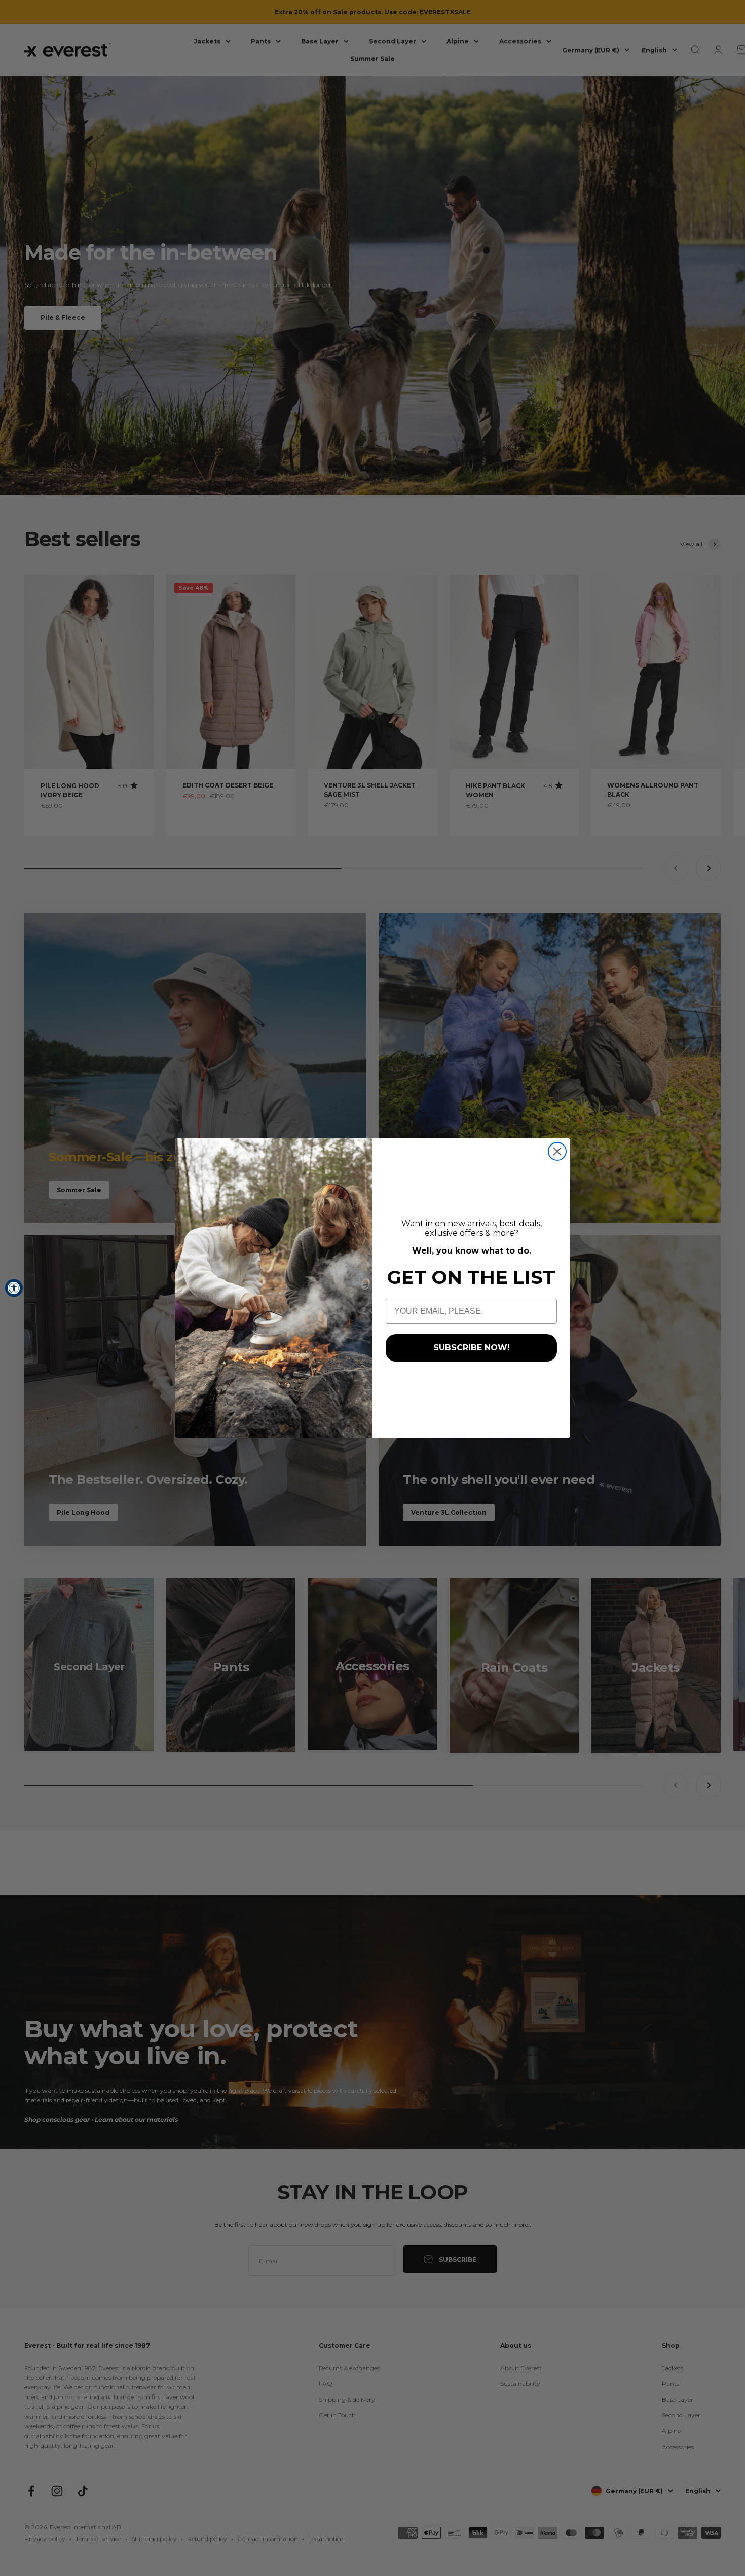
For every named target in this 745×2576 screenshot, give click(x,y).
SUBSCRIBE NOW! (472, 1348)
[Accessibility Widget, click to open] (14, 1288)
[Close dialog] (557, 1151)
